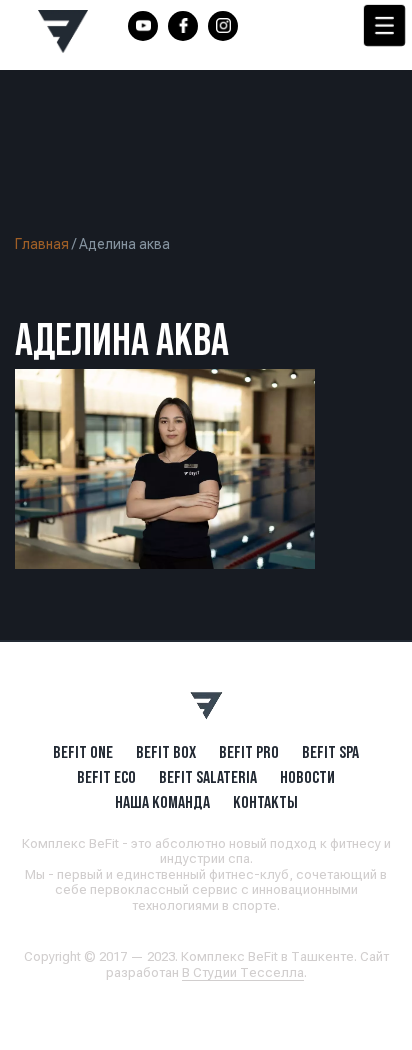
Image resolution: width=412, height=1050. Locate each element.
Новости (307, 777)
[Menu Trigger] (384, 25)
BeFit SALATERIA (208, 777)
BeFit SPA (330, 752)
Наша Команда (162, 802)
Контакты (265, 802)
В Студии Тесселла (243, 972)
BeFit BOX (166, 752)
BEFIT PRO (249, 752)
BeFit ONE (83, 752)
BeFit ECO (106, 777)
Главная (42, 244)
